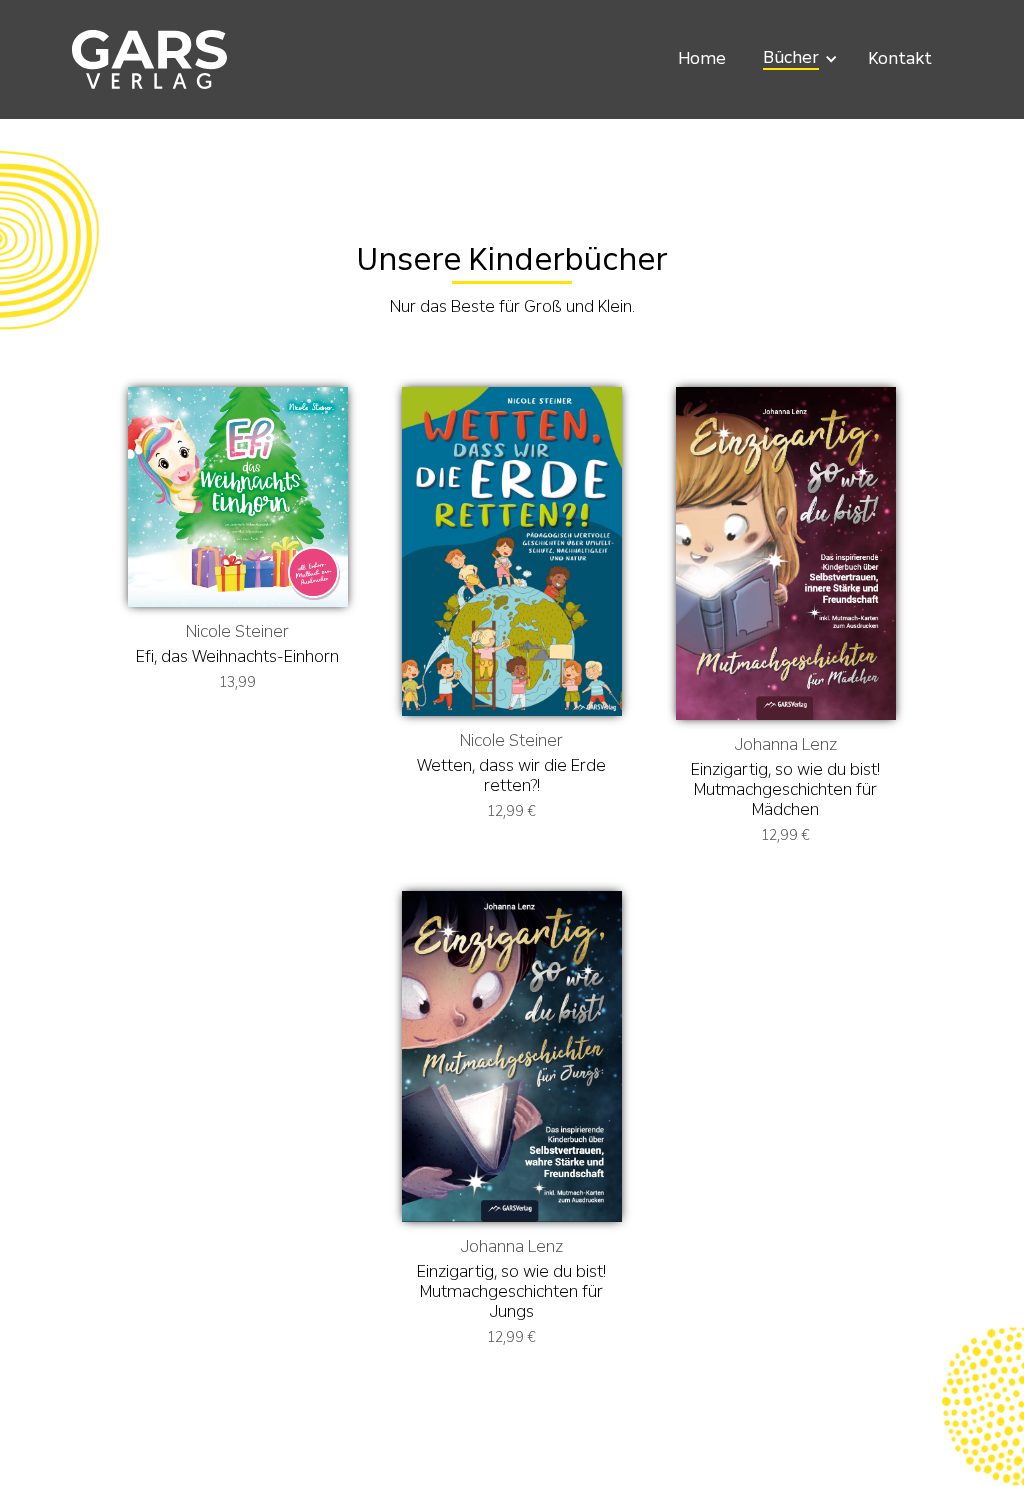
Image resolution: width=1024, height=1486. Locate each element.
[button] (797, 59)
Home (702, 58)
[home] (149, 59)
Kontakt (900, 58)
